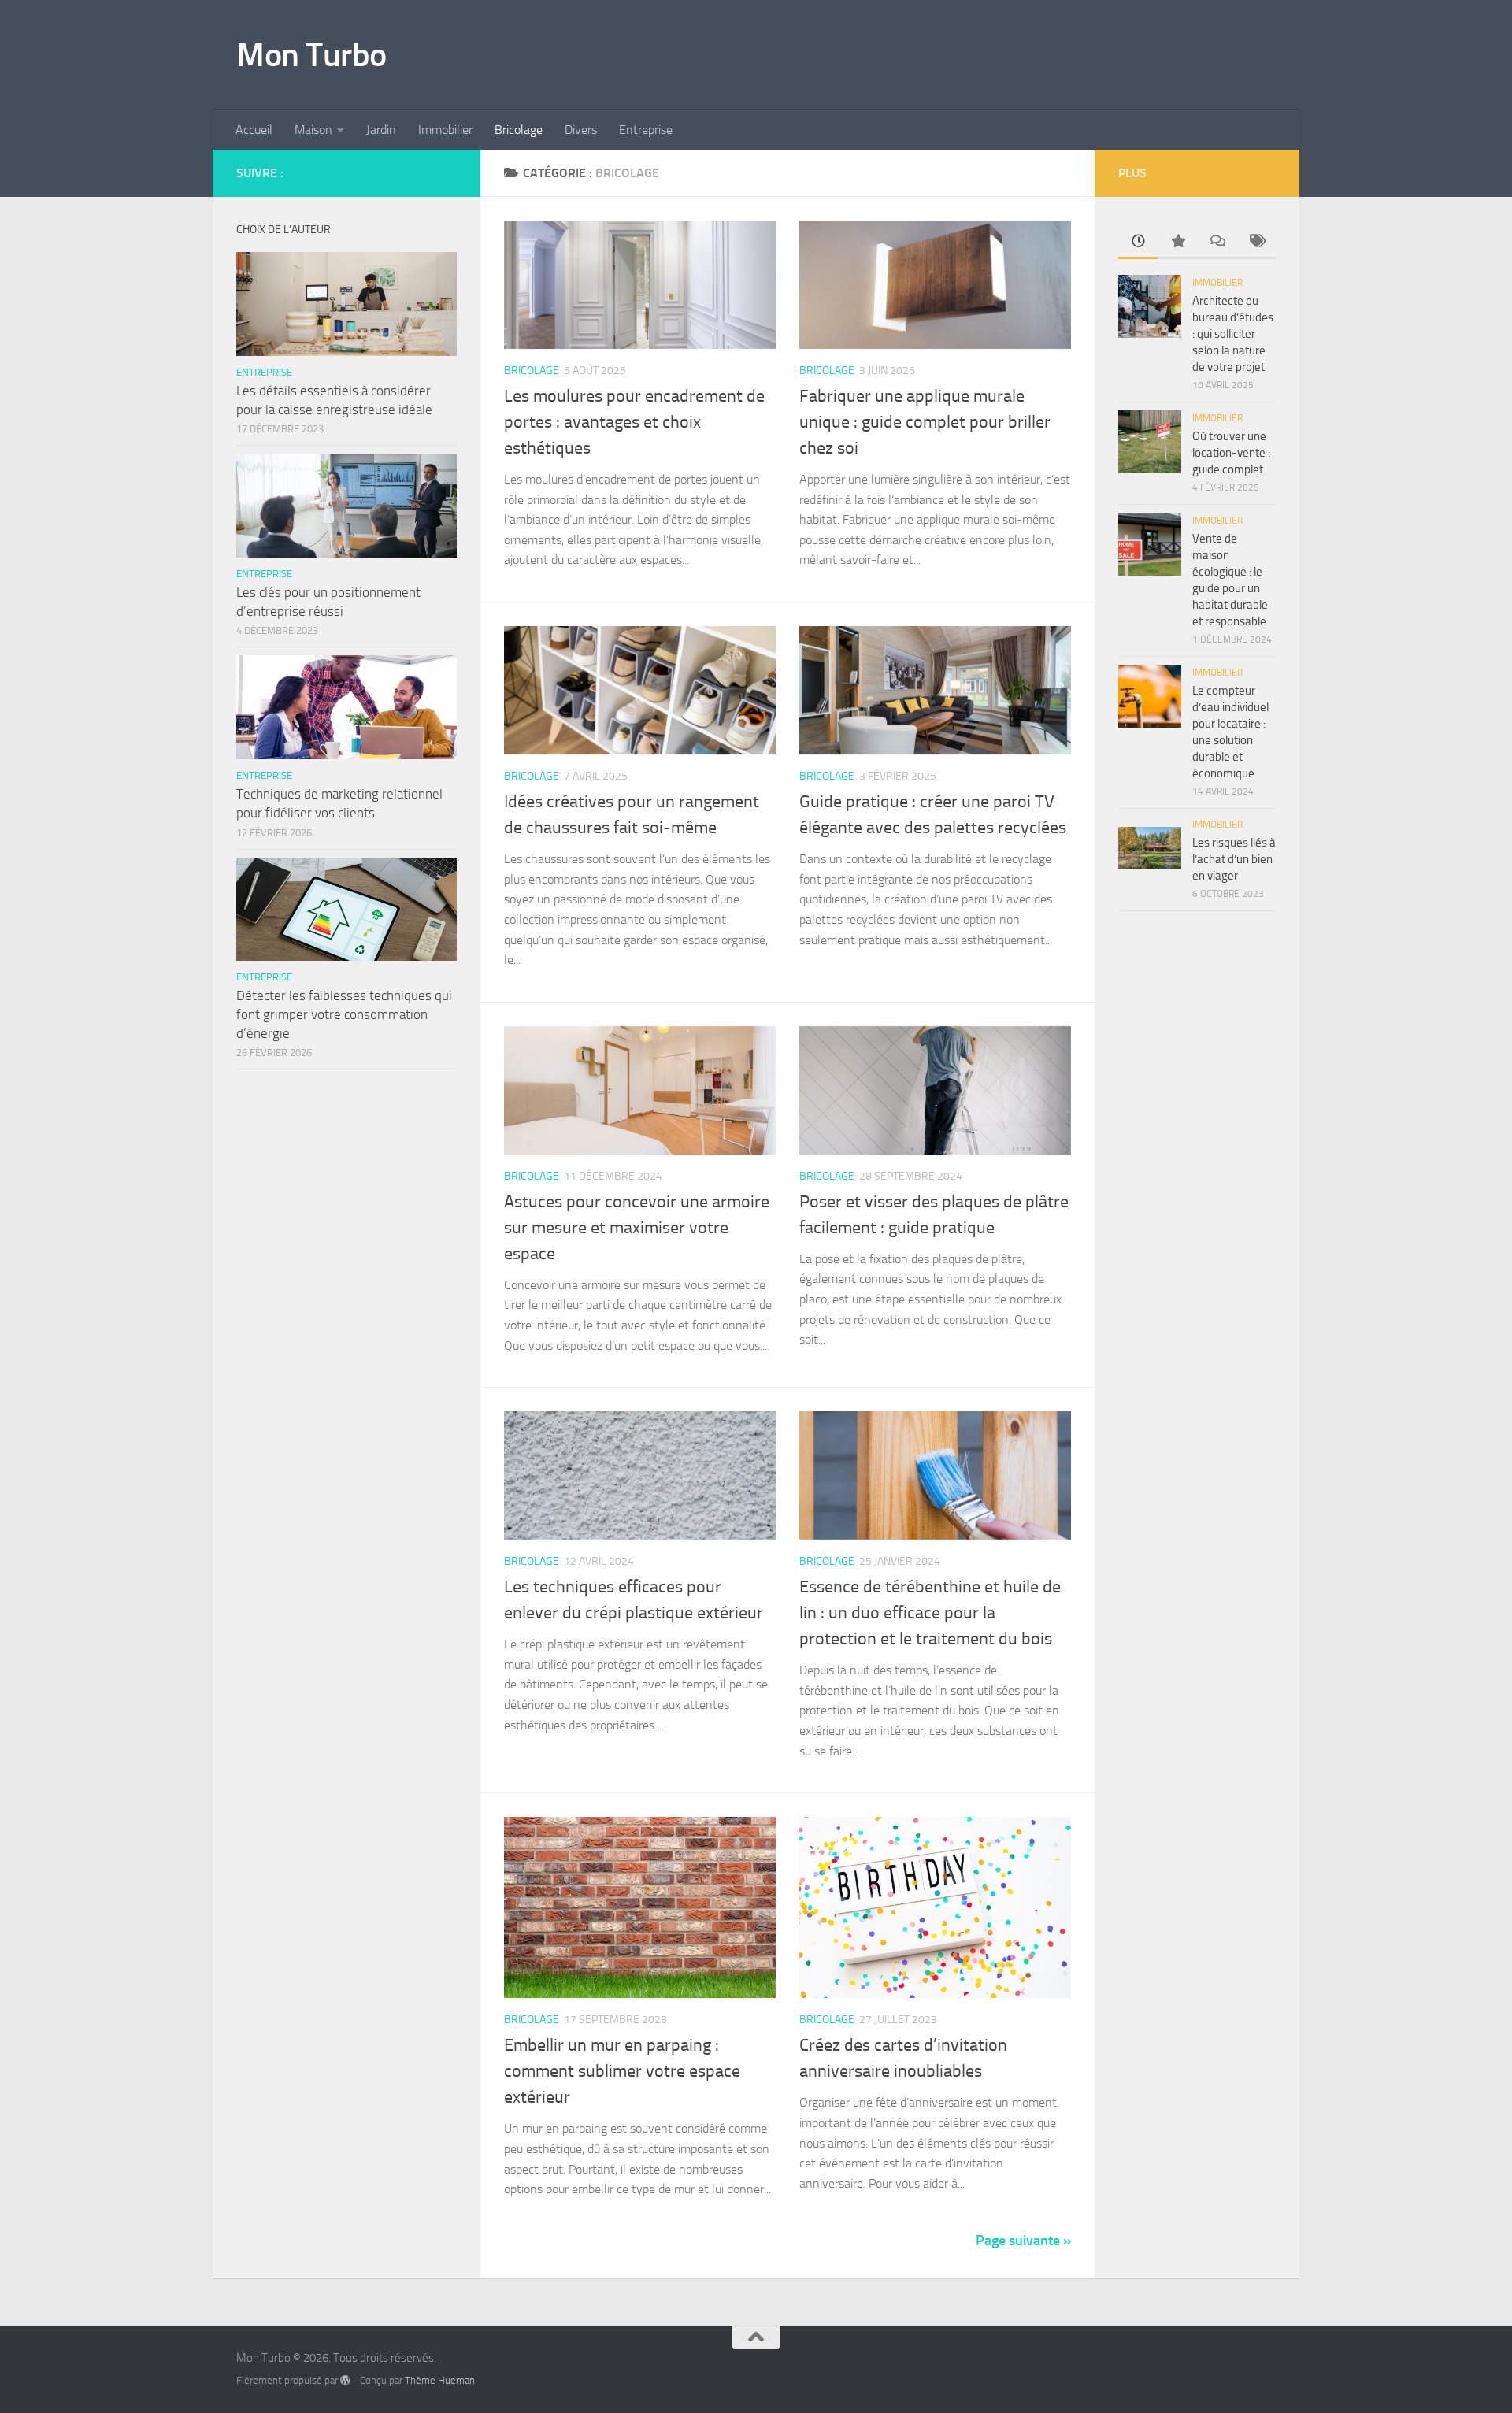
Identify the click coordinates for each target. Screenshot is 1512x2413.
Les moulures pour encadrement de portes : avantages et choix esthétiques (634, 422)
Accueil (254, 130)
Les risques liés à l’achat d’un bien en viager (1234, 859)
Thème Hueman (440, 2380)
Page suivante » (1023, 2241)
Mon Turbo (311, 55)
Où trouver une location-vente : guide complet (1231, 453)
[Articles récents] (1138, 242)
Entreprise (646, 130)
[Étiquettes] (1256, 242)
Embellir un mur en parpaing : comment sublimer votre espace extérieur (622, 2071)
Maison (313, 130)
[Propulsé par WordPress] (345, 2380)
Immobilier (445, 130)
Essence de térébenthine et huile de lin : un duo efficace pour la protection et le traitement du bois (930, 1613)
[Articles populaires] (1177, 242)
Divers (581, 130)
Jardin (381, 130)
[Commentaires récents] (1217, 242)
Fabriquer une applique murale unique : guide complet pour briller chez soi (925, 422)
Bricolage (519, 130)
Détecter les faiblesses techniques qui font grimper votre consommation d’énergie (344, 1014)
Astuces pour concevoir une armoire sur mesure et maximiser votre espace (637, 1228)
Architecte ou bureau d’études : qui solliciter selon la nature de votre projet (1233, 334)
